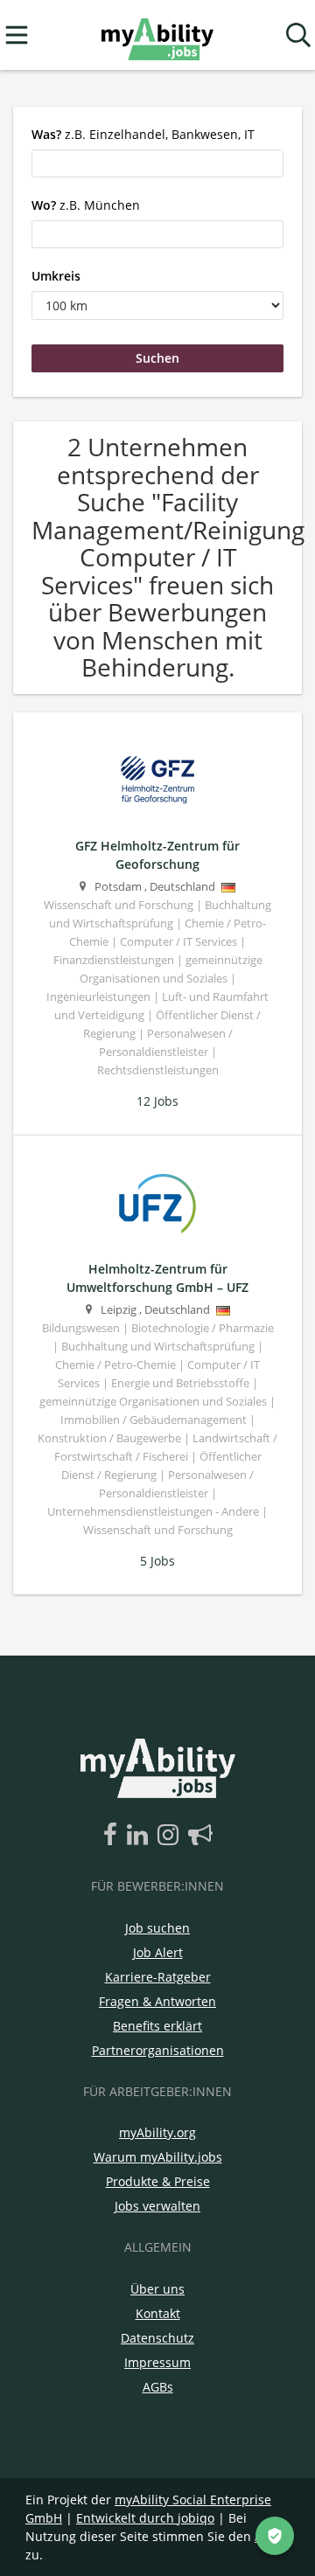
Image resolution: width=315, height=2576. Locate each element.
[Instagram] (171, 1836)
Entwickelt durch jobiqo (145, 2518)
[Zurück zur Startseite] (157, 35)
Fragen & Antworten (157, 2001)
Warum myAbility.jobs (158, 2157)
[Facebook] (113, 1836)
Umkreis (56, 276)
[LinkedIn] (140, 1836)
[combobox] (157, 163)
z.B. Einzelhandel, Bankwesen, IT (143, 134)
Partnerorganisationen (158, 2050)
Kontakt (158, 2313)
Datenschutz (157, 2338)
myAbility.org (157, 2132)
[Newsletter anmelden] (200, 1836)
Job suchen (157, 1928)
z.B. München (86, 205)
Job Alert (158, 1952)
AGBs (158, 2387)
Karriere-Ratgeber (158, 1977)
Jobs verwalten (157, 2206)
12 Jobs (157, 1101)
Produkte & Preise (158, 2181)
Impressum (157, 2362)
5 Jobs (157, 1561)
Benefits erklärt (157, 2026)
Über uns (157, 2289)
